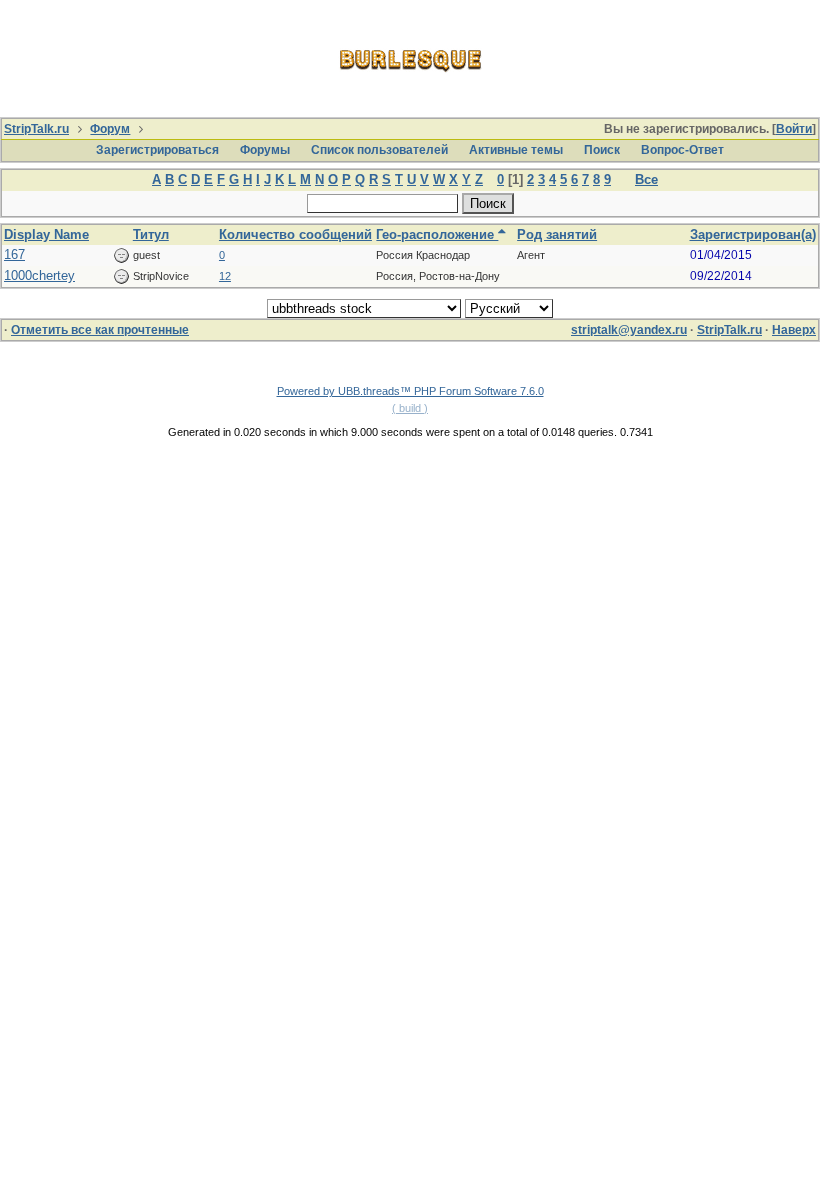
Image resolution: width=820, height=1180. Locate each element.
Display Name (46, 234)
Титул (151, 234)
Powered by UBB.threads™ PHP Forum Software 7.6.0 (410, 391)
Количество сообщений (295, 234)
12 (225, 276)
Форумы (265, 150)
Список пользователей (379, 150)
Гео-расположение (437, 234)
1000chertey (39, 275)
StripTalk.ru (36, 129)
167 (14, 254)
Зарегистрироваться (157, 150)
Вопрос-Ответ (682, 150)
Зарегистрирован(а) (753, 234)
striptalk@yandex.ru (629, 330)
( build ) (410, 408)
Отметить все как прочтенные (100, 330)
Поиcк (602, 150)
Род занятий (557, 234)
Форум (110, 129)
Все (646, 179)
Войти (794, 129)
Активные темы (516, 150)
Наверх (794, 330)
